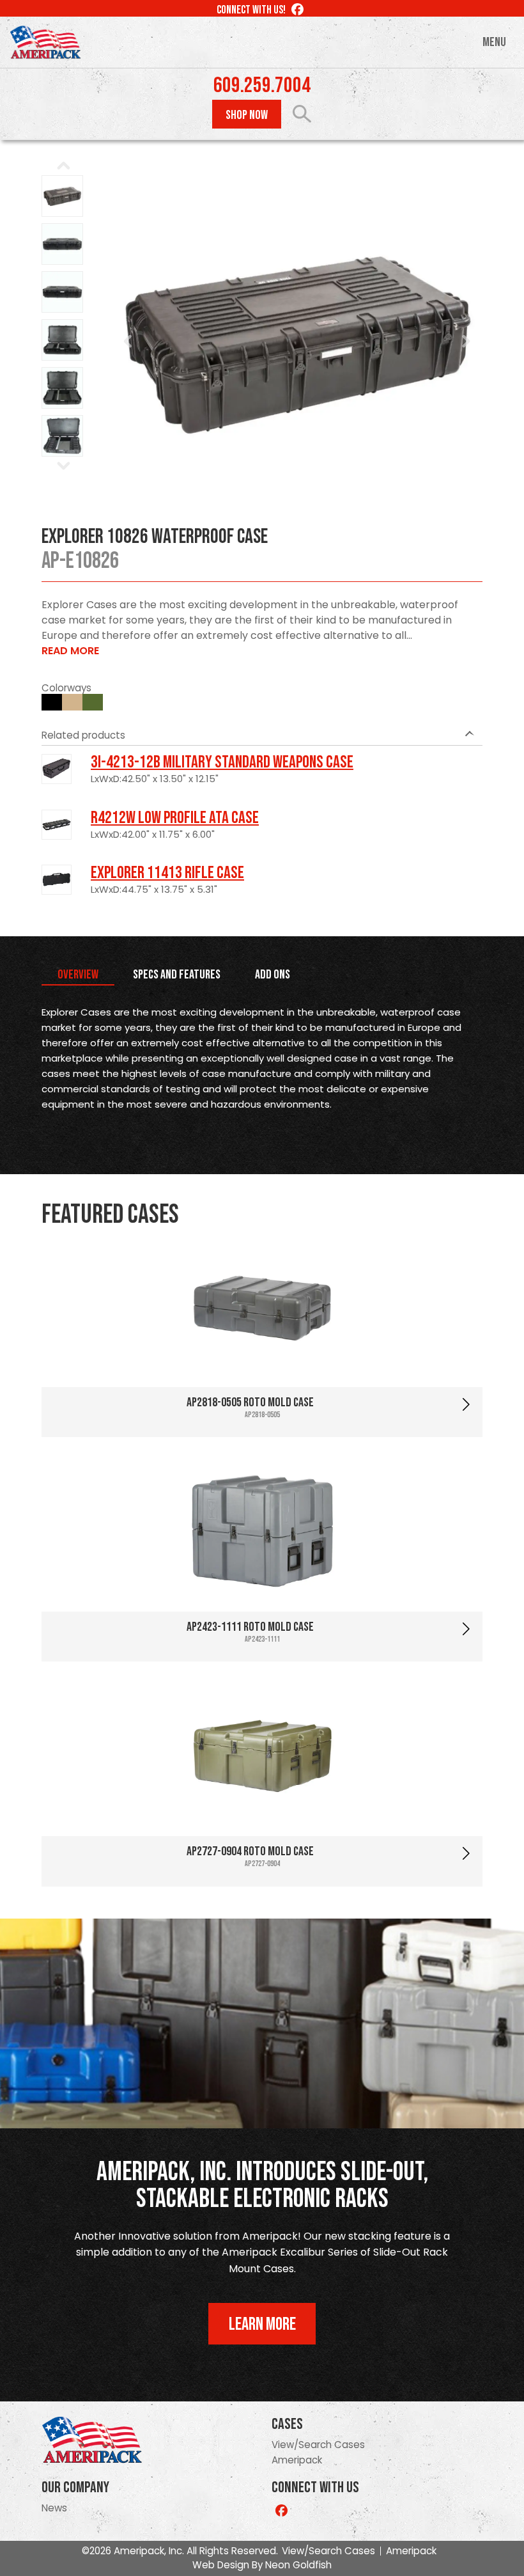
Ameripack (297, 2460)
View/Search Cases (318, 2445)
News (54, 2508)
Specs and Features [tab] (177, 975)
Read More (70, 651)
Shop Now (247, 115)
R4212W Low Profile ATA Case (175, 818)
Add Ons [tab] (273, 975)
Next (466, 342)
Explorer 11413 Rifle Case (167, 873)
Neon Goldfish (298, 2565)
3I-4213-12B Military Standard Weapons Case (222, 762)
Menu (494, 42)
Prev (128, 342)
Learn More (262, 2324)
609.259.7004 (262, 86)
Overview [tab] (78, 975)
